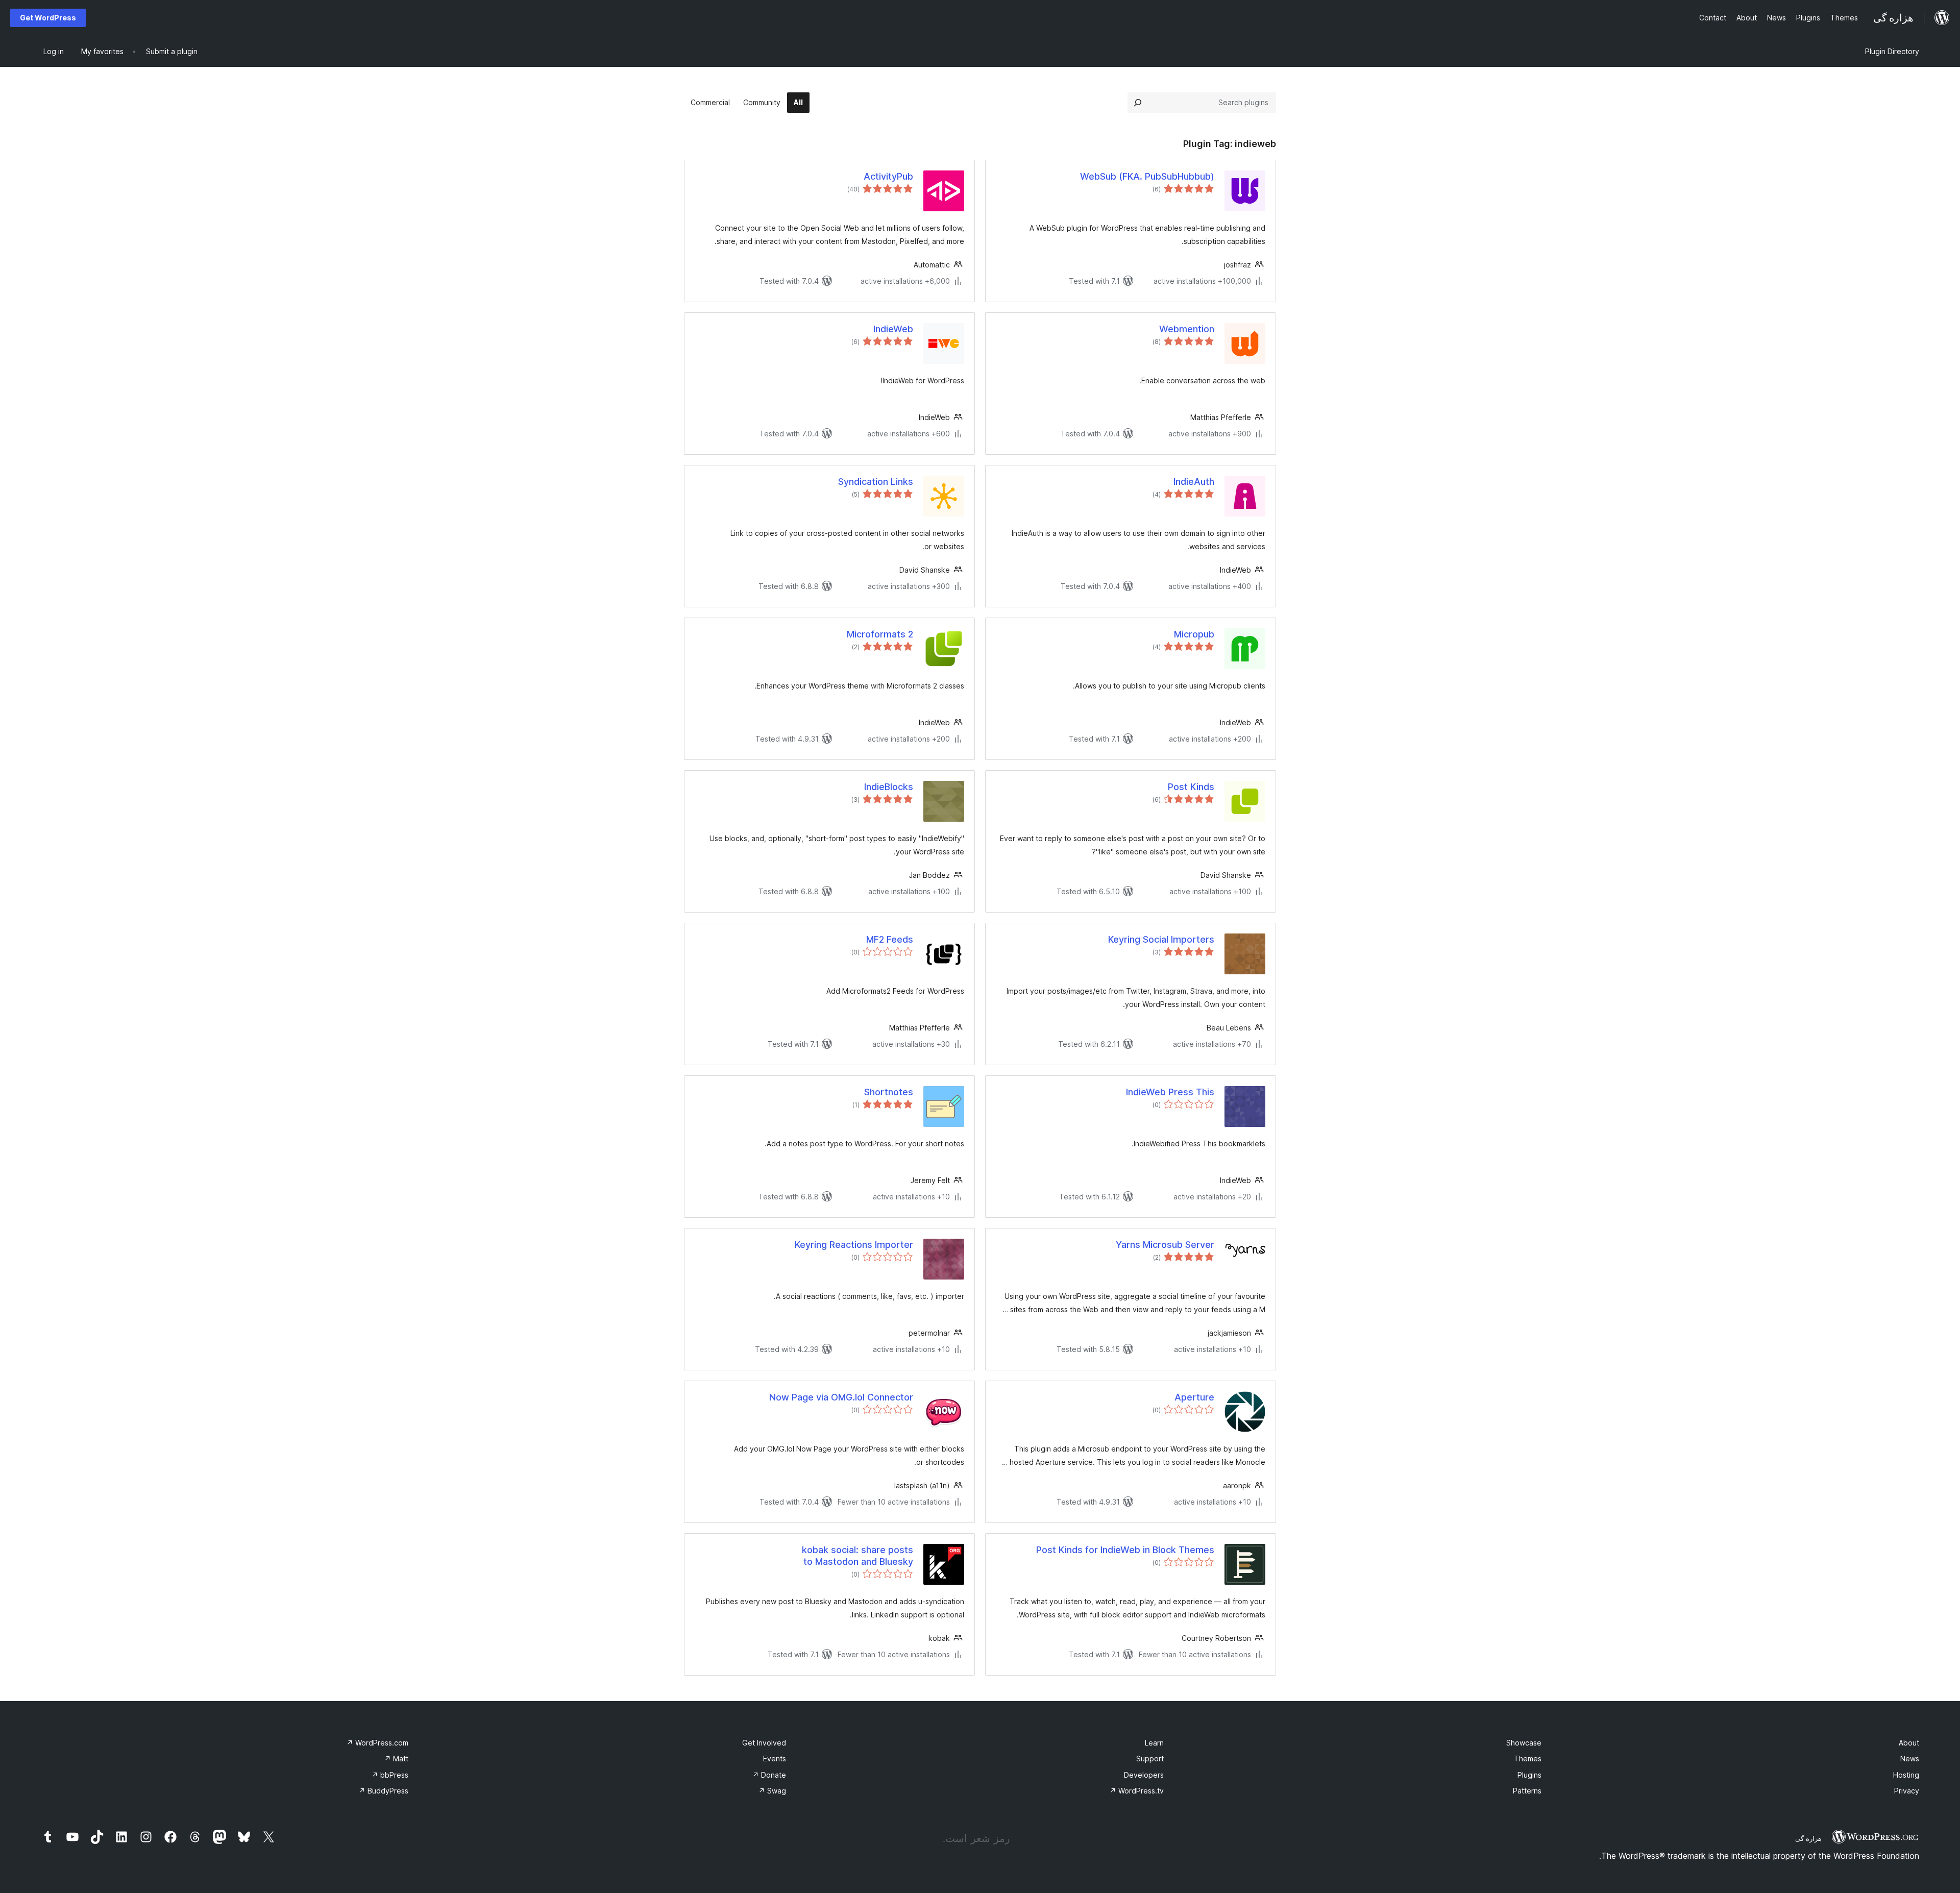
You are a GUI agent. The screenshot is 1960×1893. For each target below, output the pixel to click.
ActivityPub (888, 176)
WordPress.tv (1137, 1791)
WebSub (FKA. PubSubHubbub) (1147, 176)
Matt (396, 1759)
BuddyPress (384, 1791)
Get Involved (764, 1743)
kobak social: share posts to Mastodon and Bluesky (857, 1556)
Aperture (1194, 1397)
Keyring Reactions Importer (854, 1245)
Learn (1154, 1743)
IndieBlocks (889, 787)
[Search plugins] (1138, 103)
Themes (1528, 1759)
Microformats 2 (880, 634)
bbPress (390, 1775)
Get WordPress (48, 18)
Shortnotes (889, 1092)
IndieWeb (893, 329)
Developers (1144, 1775)
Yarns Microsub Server (1165, 1245)
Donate (769, 1775)
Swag (772, 1791)
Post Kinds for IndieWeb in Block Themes (1125, 1550)
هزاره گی (1808, 1838)
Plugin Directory (1892, 51)
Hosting (1906, 1775)
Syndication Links (876, 482)
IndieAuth (1194, 482)
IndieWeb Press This (1170, 1092)
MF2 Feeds (890, 939)
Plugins (1529, 1775)
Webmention (1187, 329)
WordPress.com (377, 1743)
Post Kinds (1191, 787)
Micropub (1194, 634)
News (1910, 1759)
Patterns (1527, 1791)
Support (1150, 1759)
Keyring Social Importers (1161, 939)
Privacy (1907, 1791)
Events (775, 1759)
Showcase (1524, 1743)
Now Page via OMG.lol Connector (841, 1397)
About (1909, 1743)
